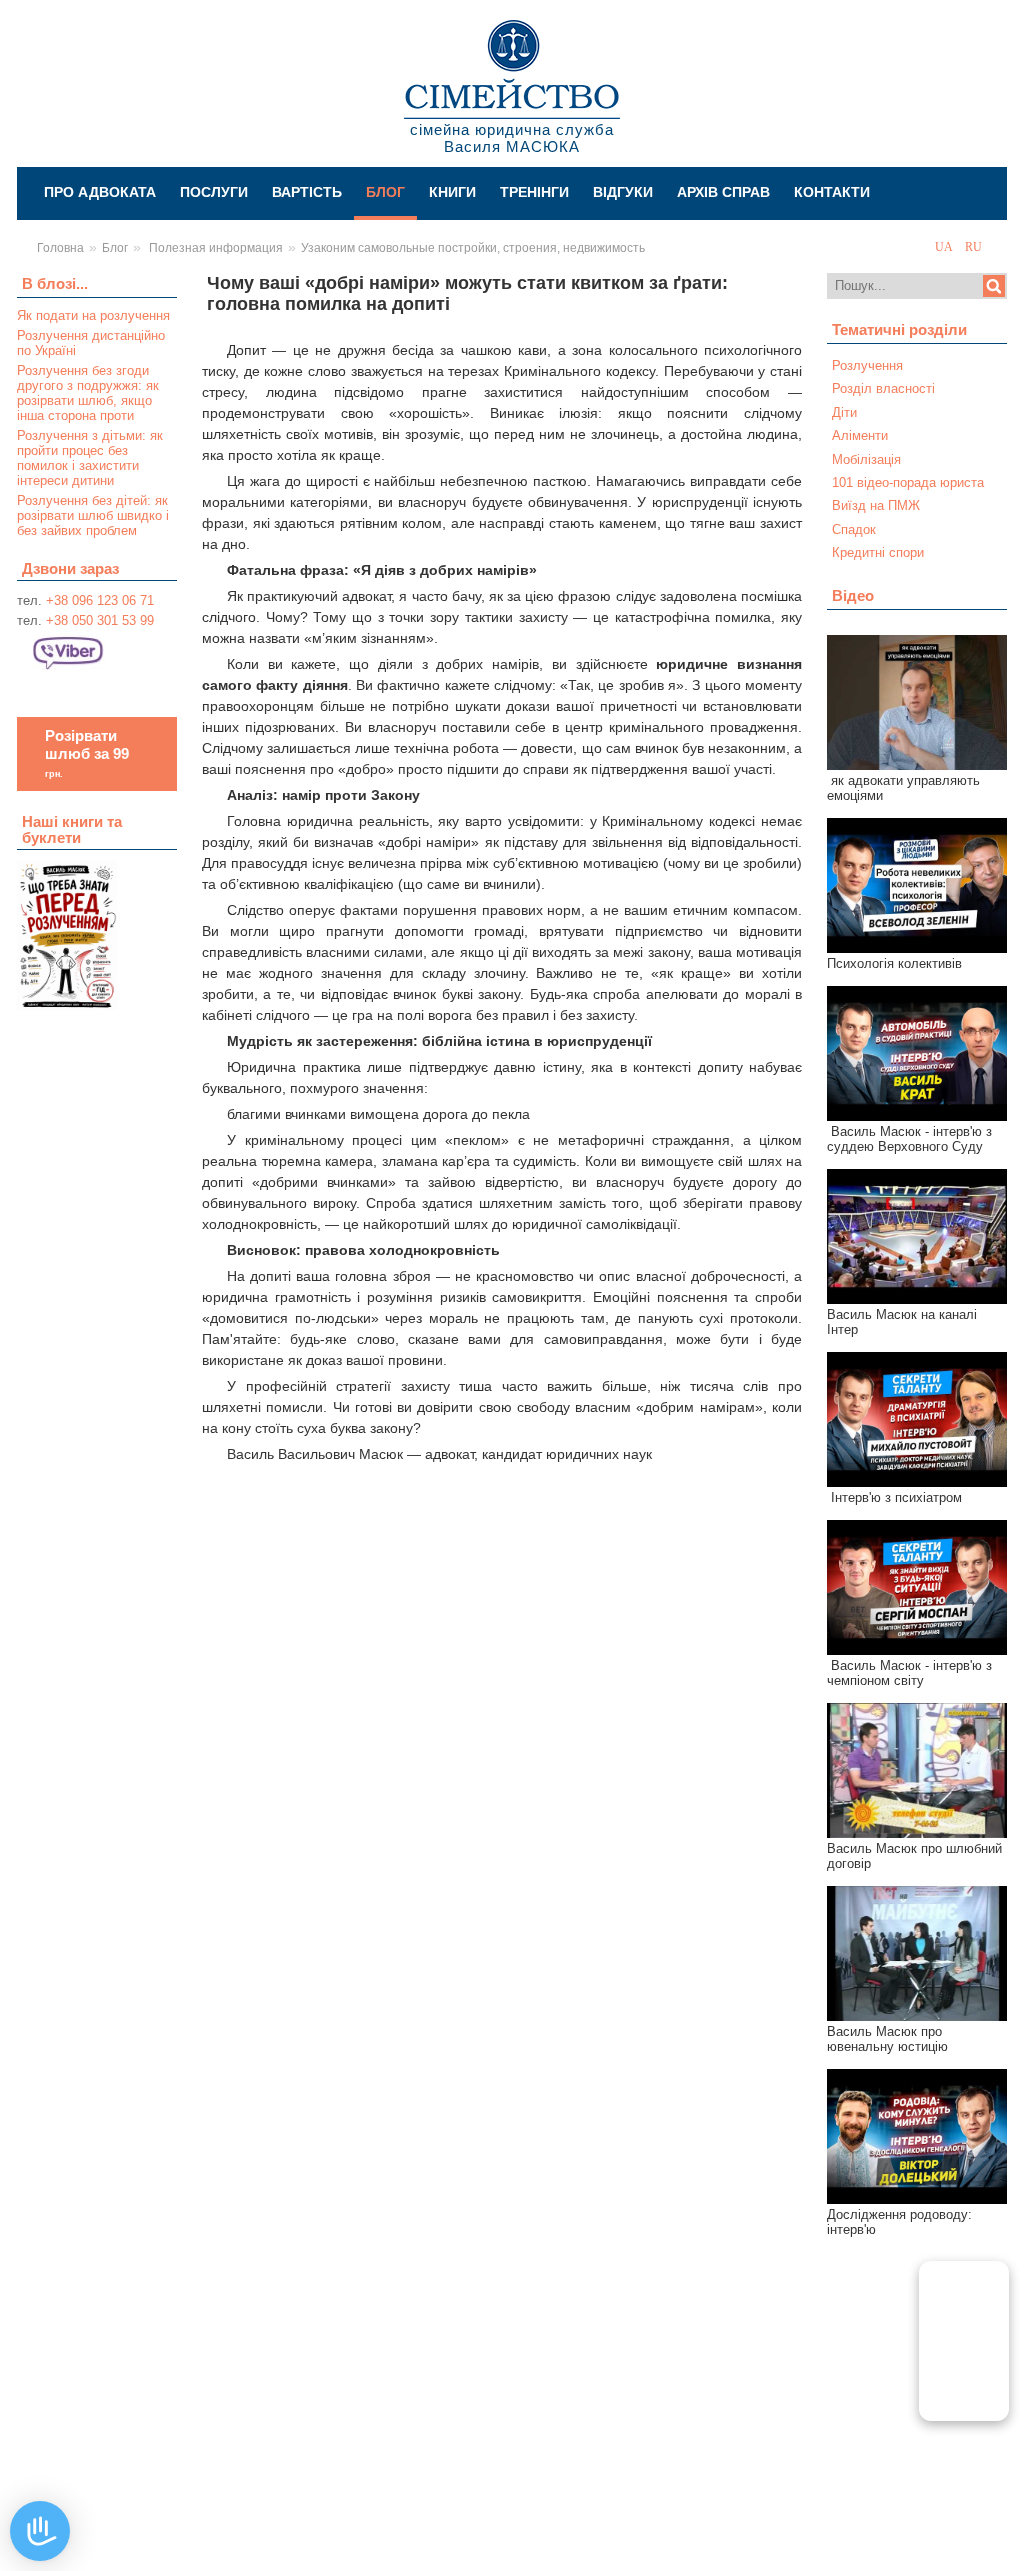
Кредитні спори (878, 552)
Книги (452, 192)
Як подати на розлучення (93, 315)
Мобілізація (866, 459)
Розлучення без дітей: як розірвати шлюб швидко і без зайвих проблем (93, 515)
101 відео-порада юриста (908, 482)
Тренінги (534, 192)
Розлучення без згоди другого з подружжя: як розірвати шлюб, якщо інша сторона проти (88, 393)
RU (973, 247)
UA (945, 247)
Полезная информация (214, 248)
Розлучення (867, 365)
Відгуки (623, 192)
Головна (60, 248)
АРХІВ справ (723, 192)
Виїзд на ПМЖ (876, 505)
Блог (385, 192)
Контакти (832, 192)
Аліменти (860, 435)
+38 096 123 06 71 (100, 600)
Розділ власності (883, 388)
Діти (844, 412)
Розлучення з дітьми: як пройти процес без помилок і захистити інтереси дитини (90, 458)
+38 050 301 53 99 (100, 620)
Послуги (214, 192)
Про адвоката (100, 192)
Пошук (994, 286)
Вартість (307, 192)
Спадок (854, 529)
